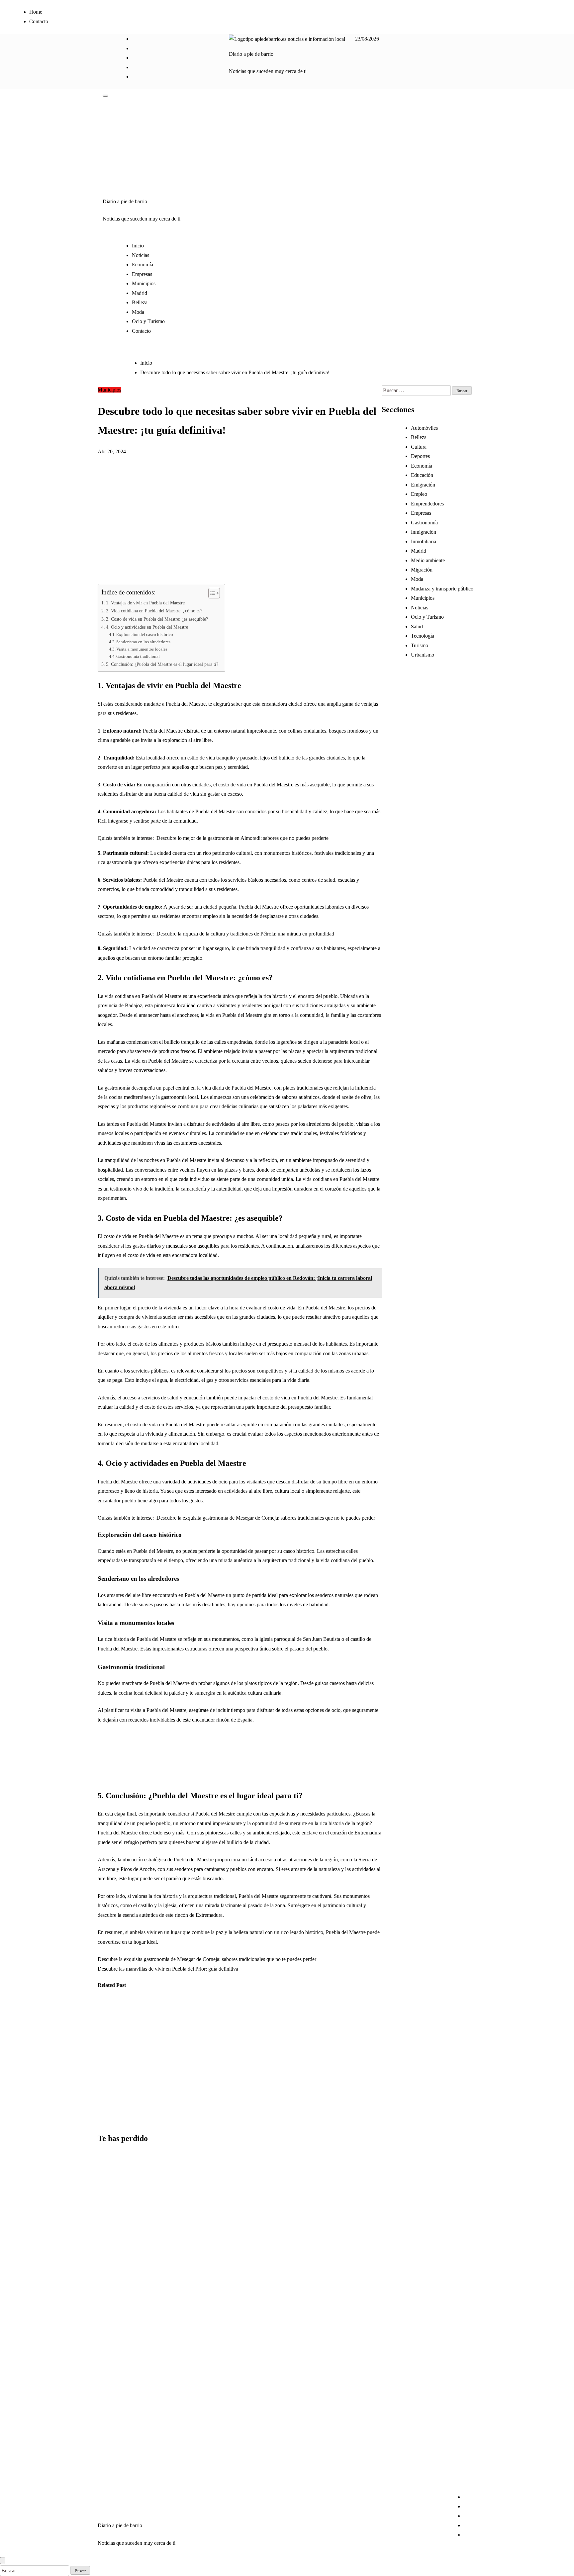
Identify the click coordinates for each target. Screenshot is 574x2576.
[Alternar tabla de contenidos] (211, 593)
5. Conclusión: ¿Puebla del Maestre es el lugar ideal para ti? (162, 664)
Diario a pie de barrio (251, 54)
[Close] (3, 2561)
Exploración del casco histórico (145, 634)
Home (36, 12)
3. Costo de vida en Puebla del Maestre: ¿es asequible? (157, 619)
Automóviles (424, 428)
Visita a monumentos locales (142, 649)
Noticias (141, 255)
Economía (143, 265)
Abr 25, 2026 (173, 2091)
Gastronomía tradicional (138, 656)
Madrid (140, 293)
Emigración (423, 485)
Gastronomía (424, 523)
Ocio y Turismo (148, 321)
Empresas (142, 274)
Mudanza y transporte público (442, 589)
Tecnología (423, 636)
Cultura (419, 447)
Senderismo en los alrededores (143, 642)
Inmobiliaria (424, 541)
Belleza (140, 302)
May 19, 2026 (141, 2110)
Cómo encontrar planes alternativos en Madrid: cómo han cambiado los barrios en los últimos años (114, 2211)
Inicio (138, 246)
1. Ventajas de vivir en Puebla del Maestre (145, 603)
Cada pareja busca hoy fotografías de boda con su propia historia (114, 2294)
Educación (422, 475)
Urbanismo (138, 2011)
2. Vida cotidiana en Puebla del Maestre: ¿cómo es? (154, 611)
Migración (422, 570)
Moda (138, 312)
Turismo (420, 645)
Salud (417, 626)
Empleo (419, 494)
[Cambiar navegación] (105, 96)
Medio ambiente (428, 560)
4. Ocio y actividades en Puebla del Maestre (147, 627)
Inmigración (424, 532)
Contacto (39, 21)
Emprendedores (427, 504)
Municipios (144, 283)
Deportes (420, 456)
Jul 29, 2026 (106, 2120)
